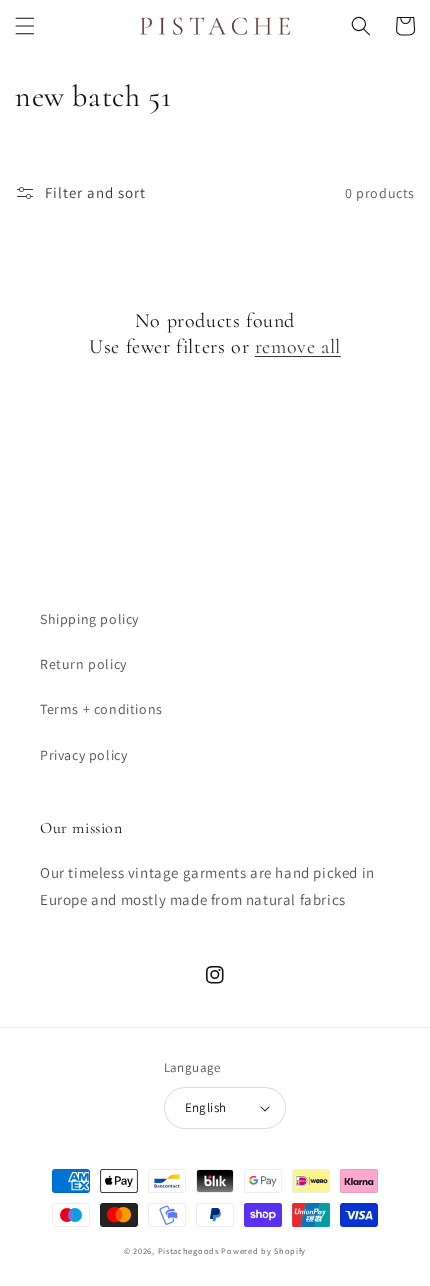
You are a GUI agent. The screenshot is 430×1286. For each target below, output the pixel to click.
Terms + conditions (101, 709)
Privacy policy (83, 755)
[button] (25, 26)
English (206, 1107)
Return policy (83, 664)
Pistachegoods (188, 1250)
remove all (298, 347)
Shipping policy (89, 619)
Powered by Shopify (263, 1250)
